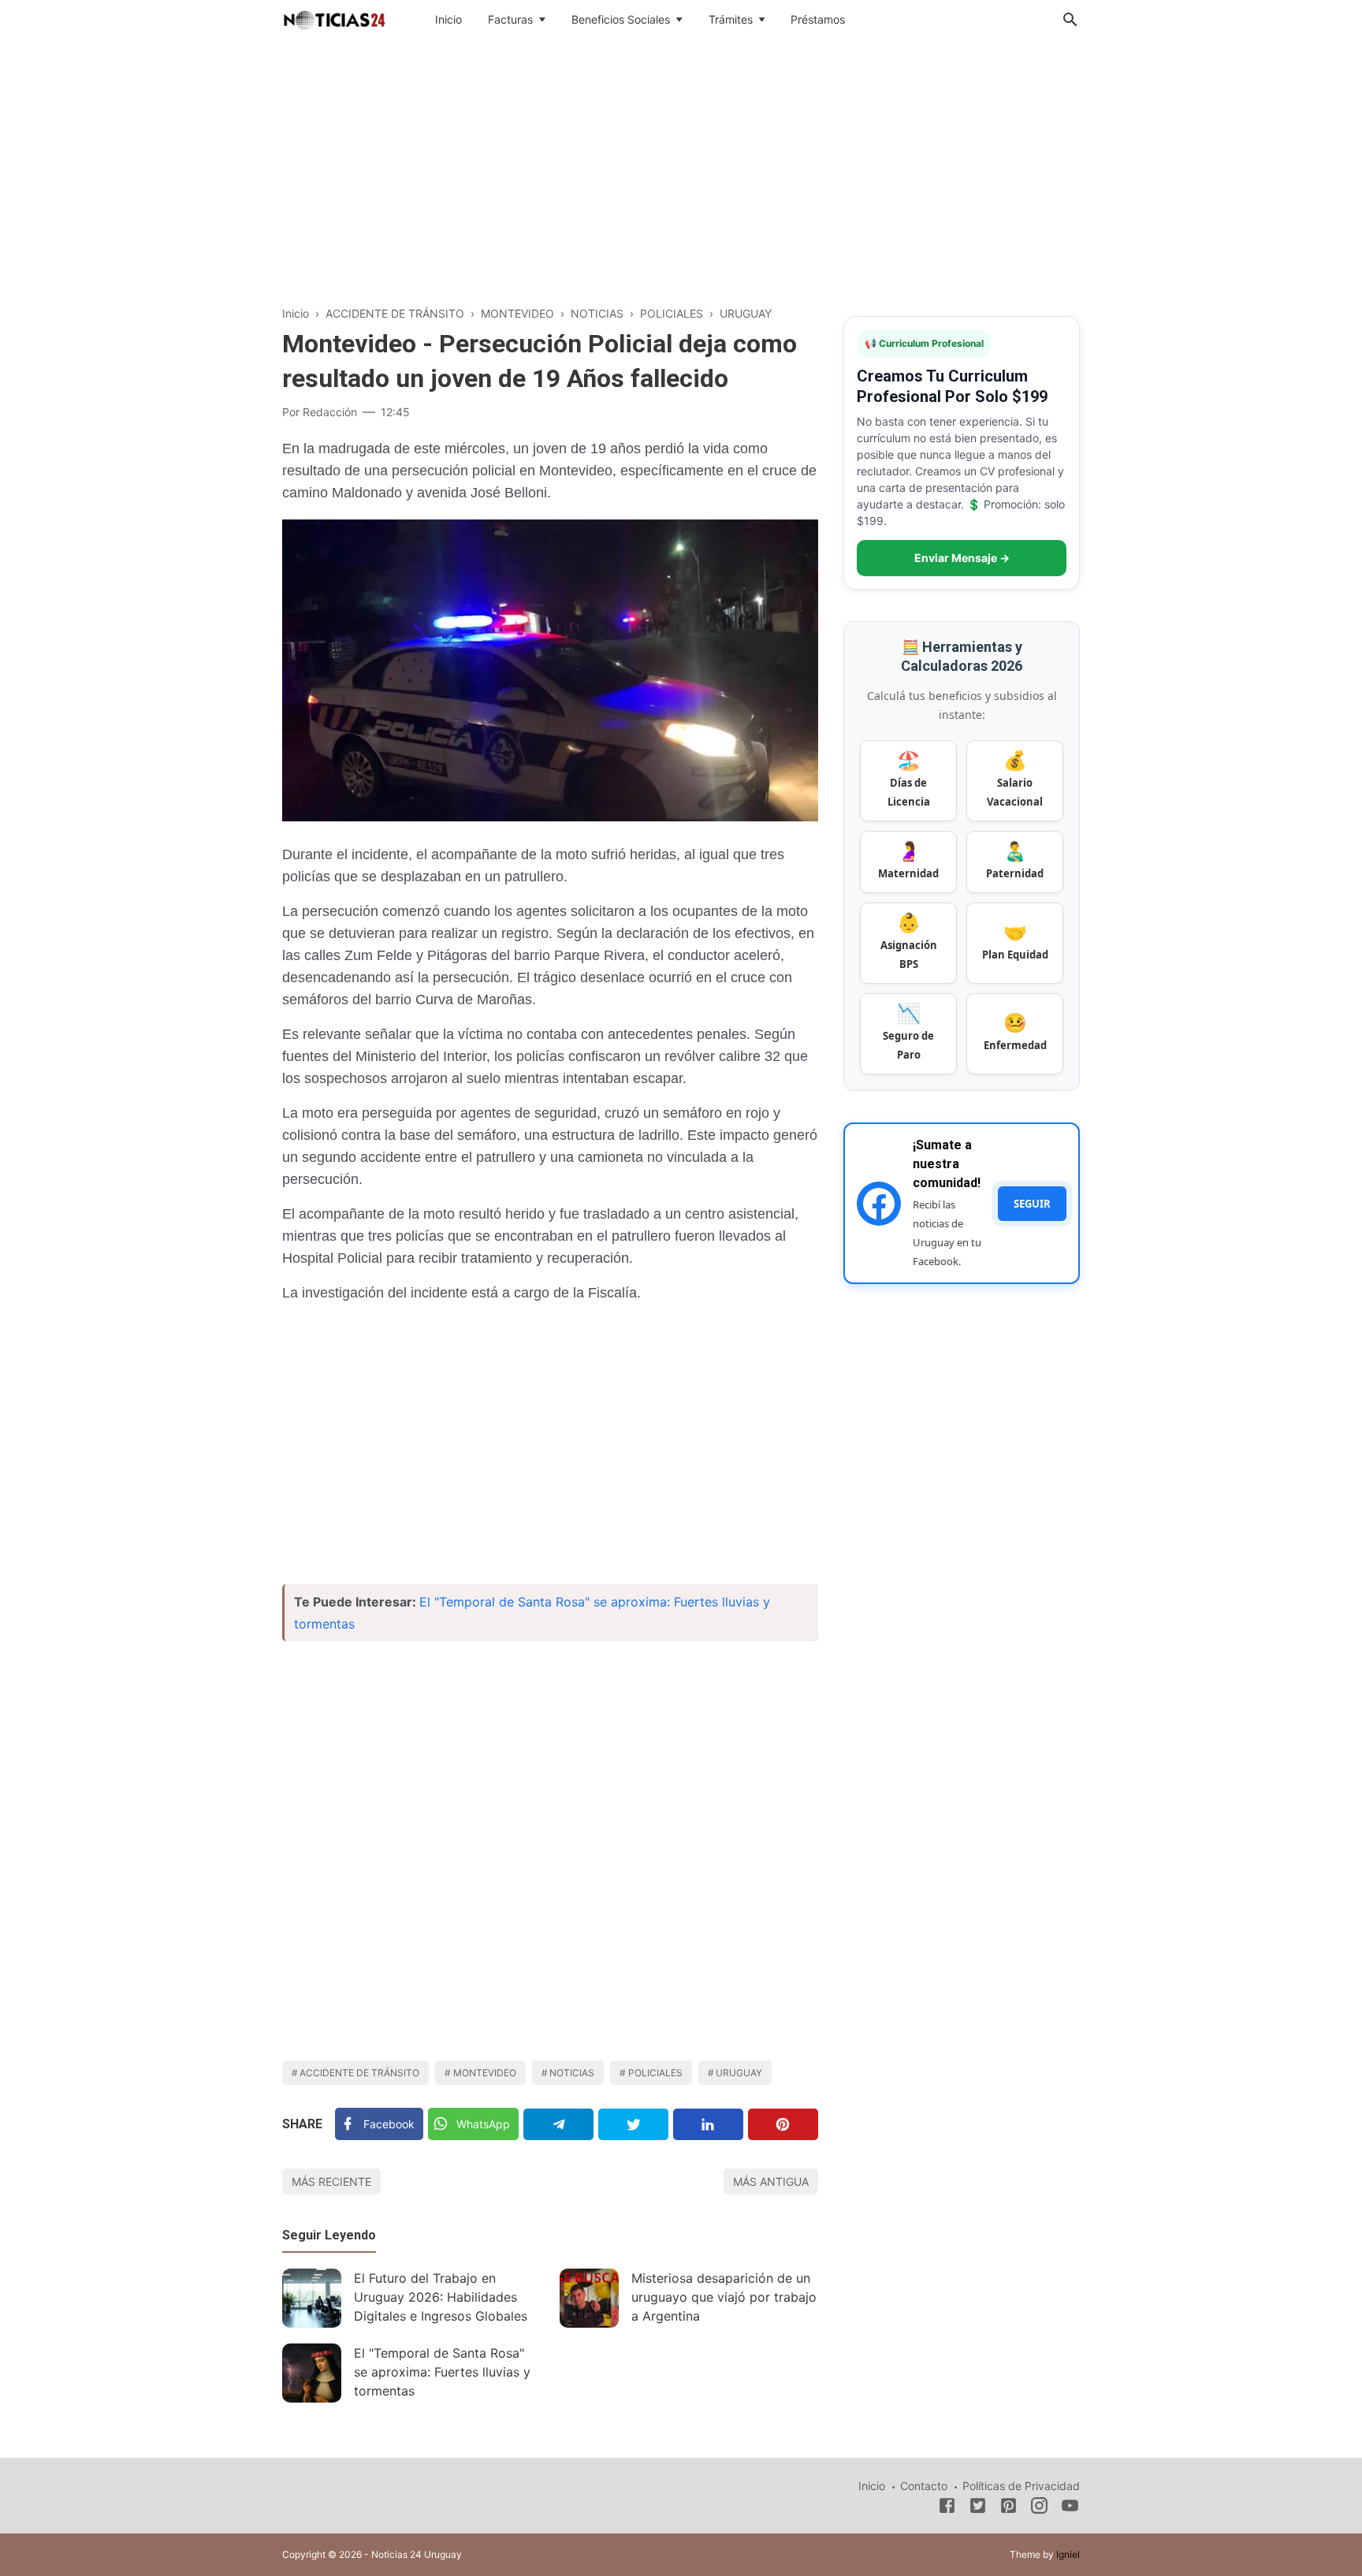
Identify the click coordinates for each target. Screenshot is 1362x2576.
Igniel (1068, 2554)
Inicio (448, 19)
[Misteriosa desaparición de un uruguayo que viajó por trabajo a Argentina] (589, 2298)
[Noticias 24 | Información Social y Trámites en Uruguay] (334, 18)
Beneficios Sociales (621, 19)
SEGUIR (1032, 1204)
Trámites (731, 19)
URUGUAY (739, 2073)
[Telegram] (558, 2124)
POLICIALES (655, 2073)
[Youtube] (1070, 2508)
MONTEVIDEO (485, 2073)
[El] (312, 2373)
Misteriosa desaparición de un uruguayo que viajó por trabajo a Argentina (724, 2297)
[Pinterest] (783, 2124)
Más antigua (771, 2181)
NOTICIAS (572, 2073)
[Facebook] (947, 2508)
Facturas (510, 19)
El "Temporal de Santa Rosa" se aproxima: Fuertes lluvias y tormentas (442, 2372)
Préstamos (818, 19)
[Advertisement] (681, 169)
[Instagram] (1039, 2508)
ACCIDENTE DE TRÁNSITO (359, 2073)
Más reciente (331, 2181)
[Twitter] (633, 2124)
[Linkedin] (708, 2124)
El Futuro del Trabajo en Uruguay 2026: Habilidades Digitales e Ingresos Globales (441, 2297)
